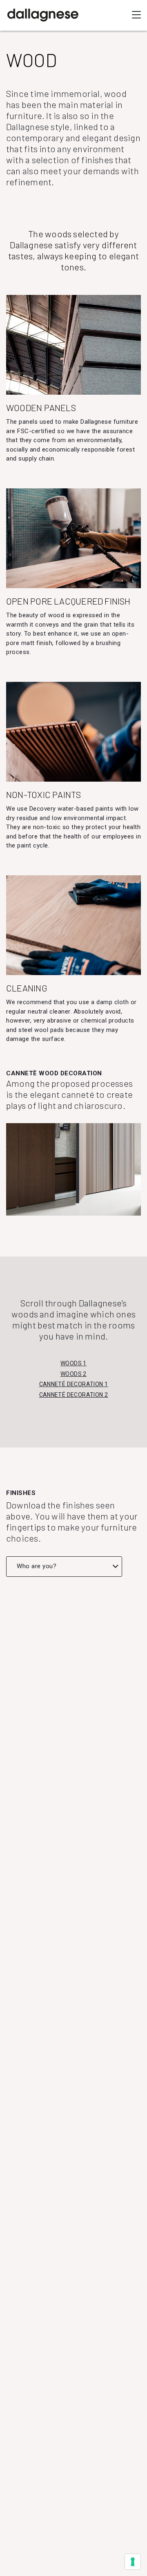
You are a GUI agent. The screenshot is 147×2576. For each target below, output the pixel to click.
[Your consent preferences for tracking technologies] (133, 2562)
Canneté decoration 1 (74, 1384)
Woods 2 (73, 1374)
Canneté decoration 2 (74, 1395)
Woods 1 (73, 1363)
